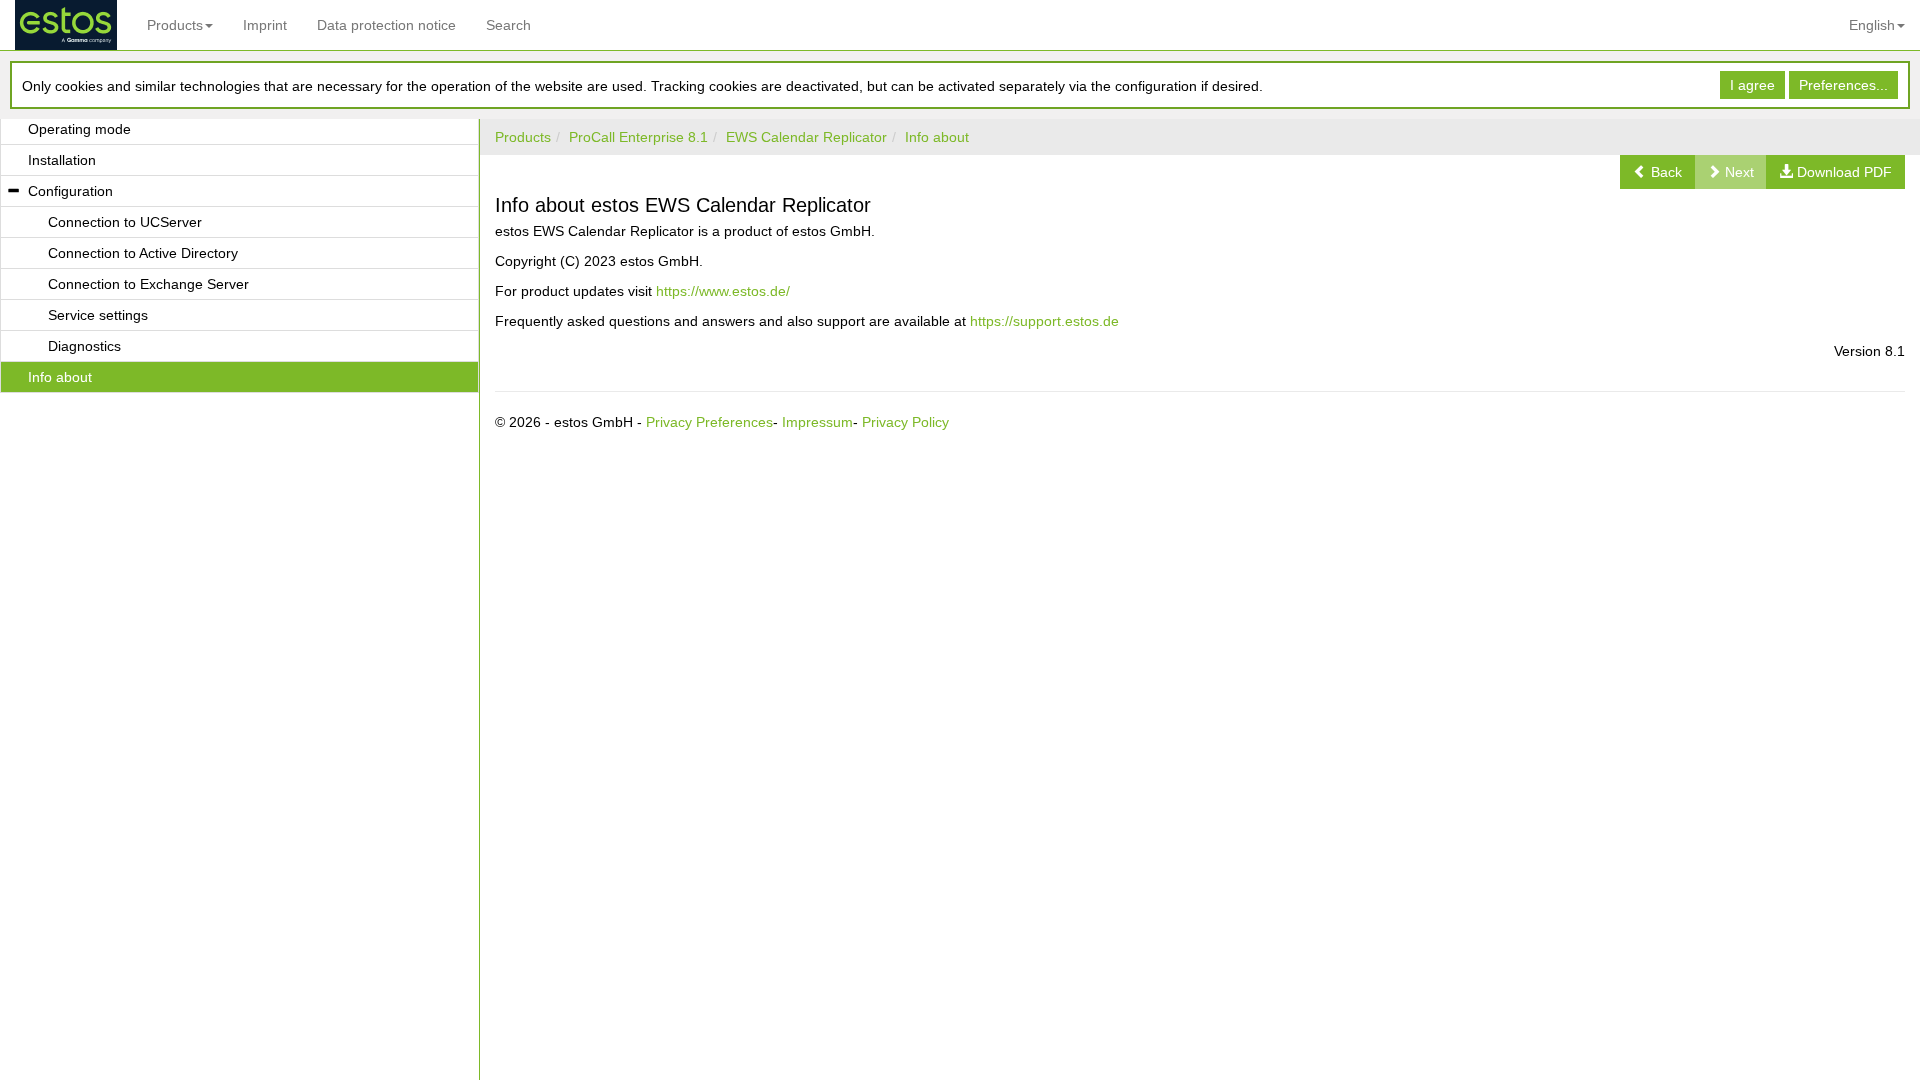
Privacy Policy (905, 422)
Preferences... (1843, 85)
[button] (1657, 172)
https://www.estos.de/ (723, 291)
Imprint (265, 25)
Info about (937, 137)
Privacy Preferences (709, 422)
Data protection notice (386, 25)
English (1872, 25)
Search (508, 25)
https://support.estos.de (1044, 321)
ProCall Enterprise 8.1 (638, 137)
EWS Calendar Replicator (806, 137)
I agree (1752, 85)
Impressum (817, 422)
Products (175, 25)
